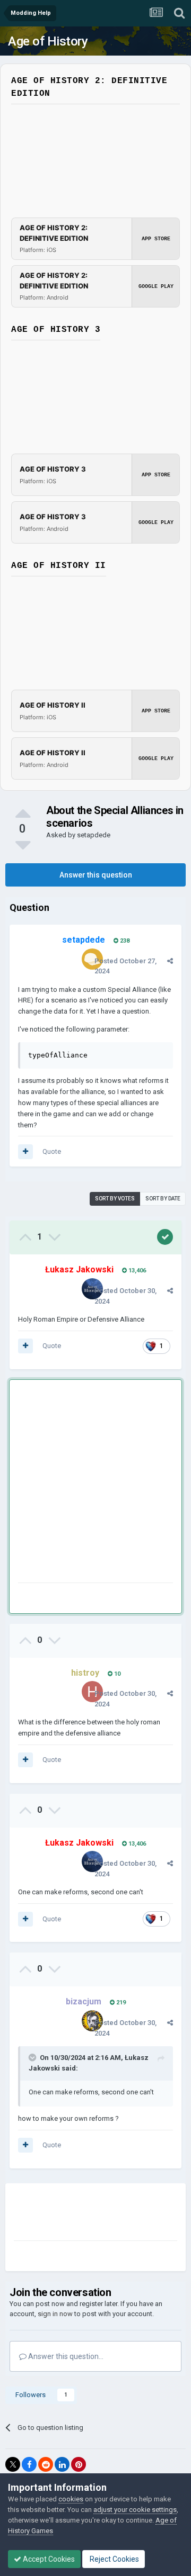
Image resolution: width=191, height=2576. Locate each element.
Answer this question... (65, 2356)
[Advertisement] (95, 1483)
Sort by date (163, 1199)
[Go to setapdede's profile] (92, 959)
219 (120, 2003)
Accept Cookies (48, 2559)
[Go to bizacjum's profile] (92, 2021)
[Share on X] (13, 2464)
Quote (52, 1151)
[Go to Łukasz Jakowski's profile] (92, 1289)
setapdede (94, 835)
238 (124, 941)
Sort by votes (115, 1199)
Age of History (48, 41)
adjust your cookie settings (135, 2510)
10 (116, 1674)
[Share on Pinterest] (79, 2464)
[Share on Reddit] (46, 2464)
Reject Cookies (114, 2559)
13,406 (136, 1271)
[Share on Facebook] (29, 2464)
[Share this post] (170, 961)
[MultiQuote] (25, 1152)
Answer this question (96, 875)
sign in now (55, 2314)
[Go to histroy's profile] (92, 1692)
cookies (71, 2499)
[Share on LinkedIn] (62, 2464)
